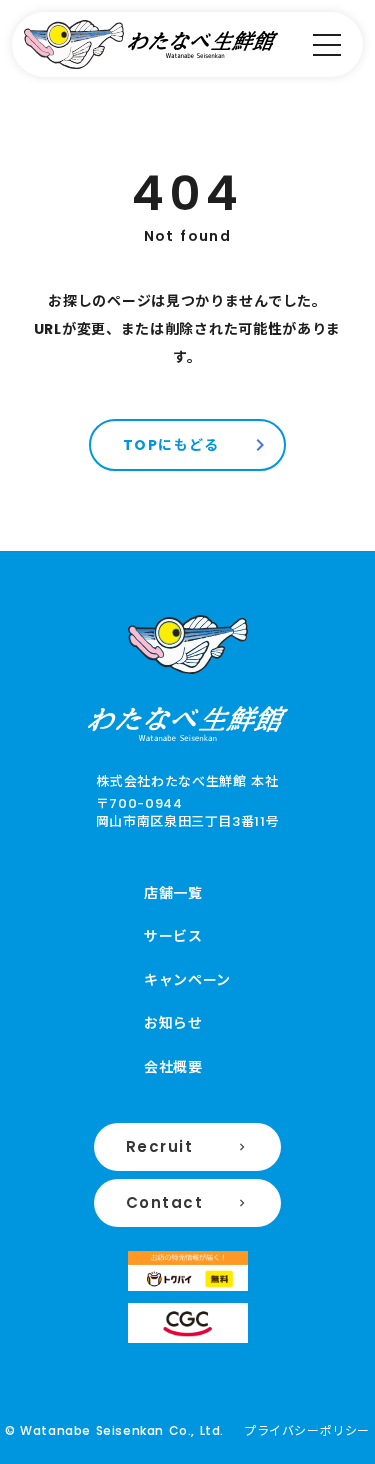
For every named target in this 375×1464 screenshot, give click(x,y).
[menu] (327, 45)
